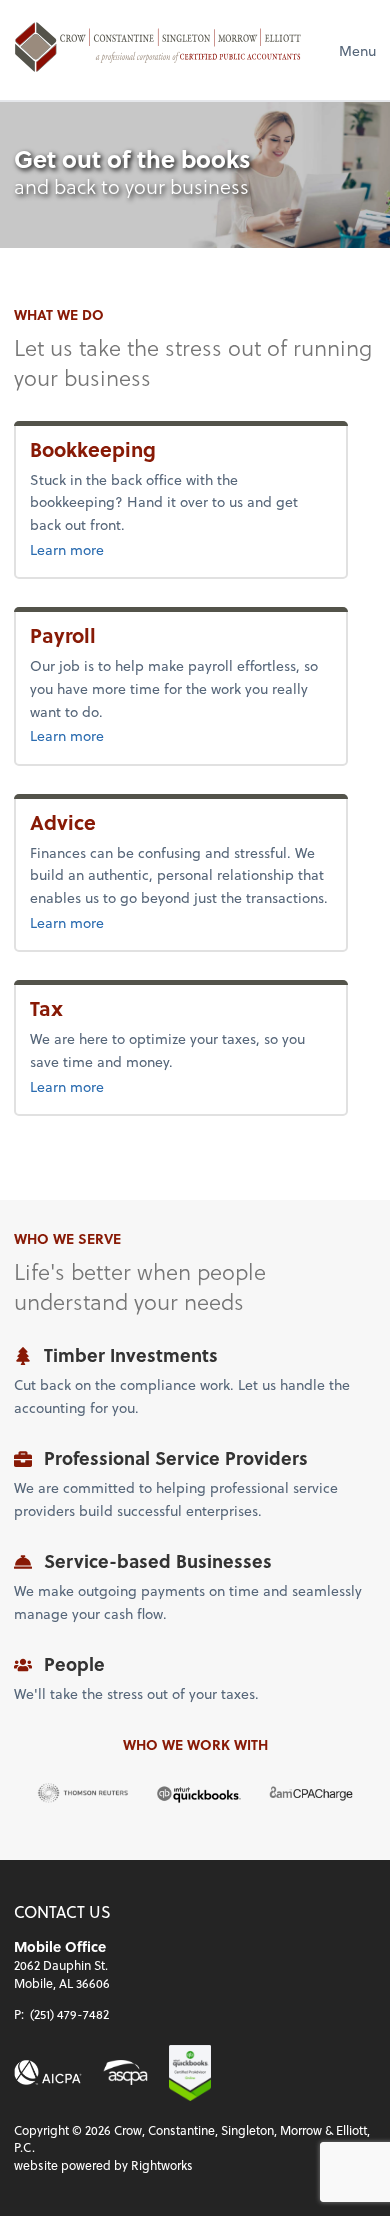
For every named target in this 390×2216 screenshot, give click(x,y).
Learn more (132, 549)
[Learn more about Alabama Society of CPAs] (125, 2072)
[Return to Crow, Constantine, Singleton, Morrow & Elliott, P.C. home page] (158, 50)
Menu (357, 50)
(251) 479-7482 (69, 2014)
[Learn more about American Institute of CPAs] (48, 2072)
